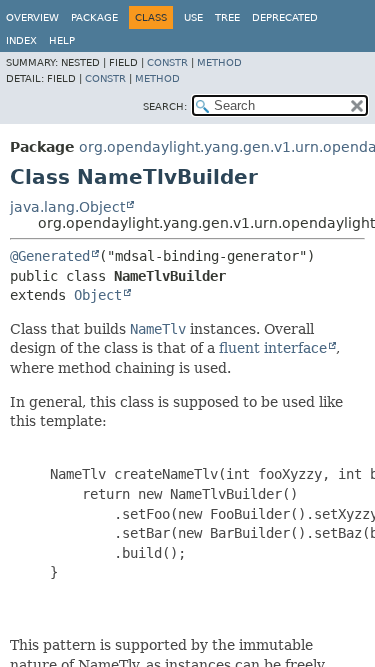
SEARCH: (165, 106)
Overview (32, 17)
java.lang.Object (67, 207)
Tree (227, 17)
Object (98, 295)
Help (62, 40)
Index (21, 40)
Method (219, 62)
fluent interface (273, 348)
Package (94, 17)
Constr (167, 62)
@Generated (50, 256)
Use (193, 17)
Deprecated (285, 17)
